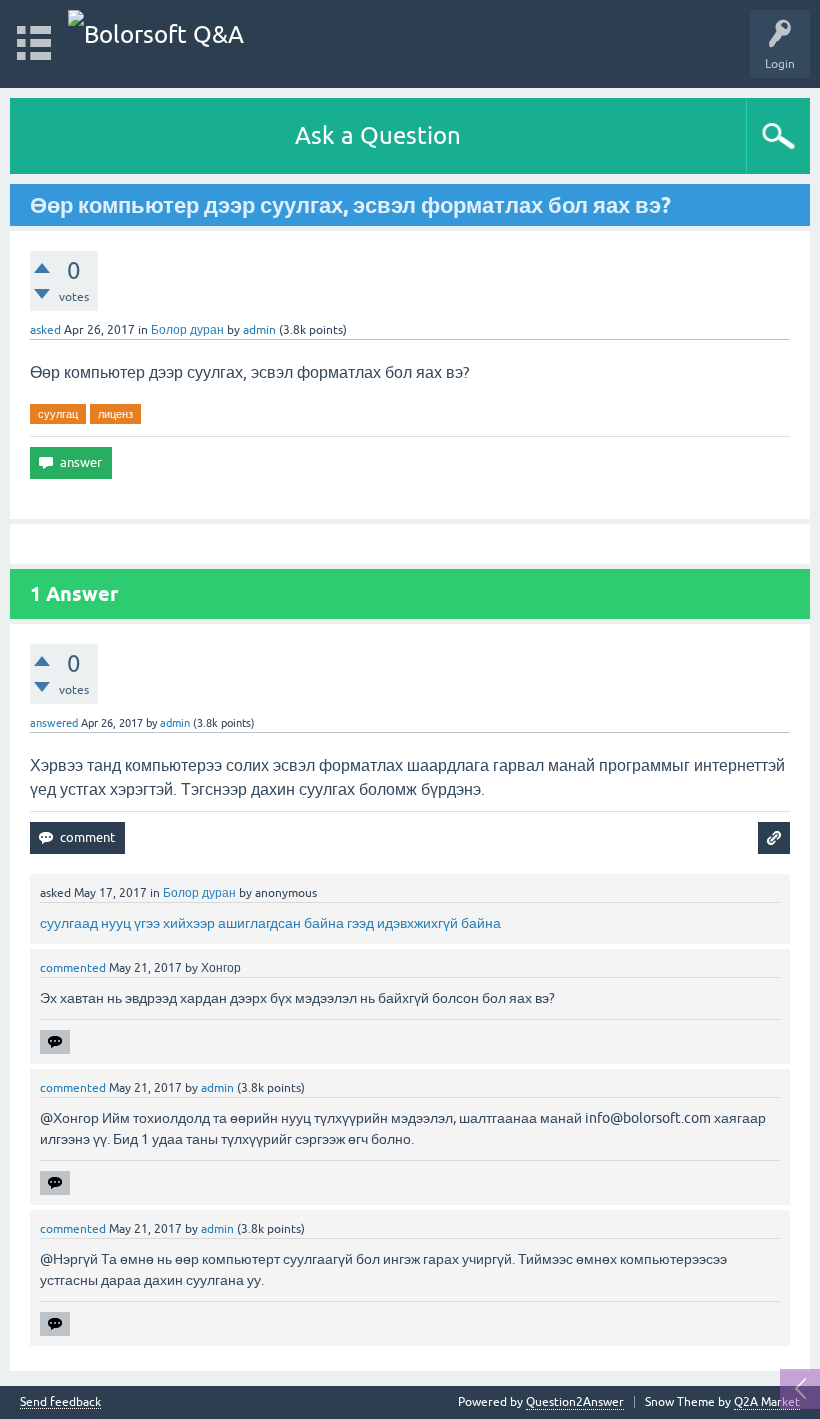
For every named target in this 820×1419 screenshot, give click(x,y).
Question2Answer (575, 1402)
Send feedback (60, 1402)
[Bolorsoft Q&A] (156, 34)
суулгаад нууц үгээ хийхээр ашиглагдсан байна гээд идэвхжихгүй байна (270, 923)
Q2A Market (767, 1402)
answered (54, 723)
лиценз (115, 414)
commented (73, 968)
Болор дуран (187, 330)
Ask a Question (378, 135)
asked (45, 330)
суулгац (58, 414)
